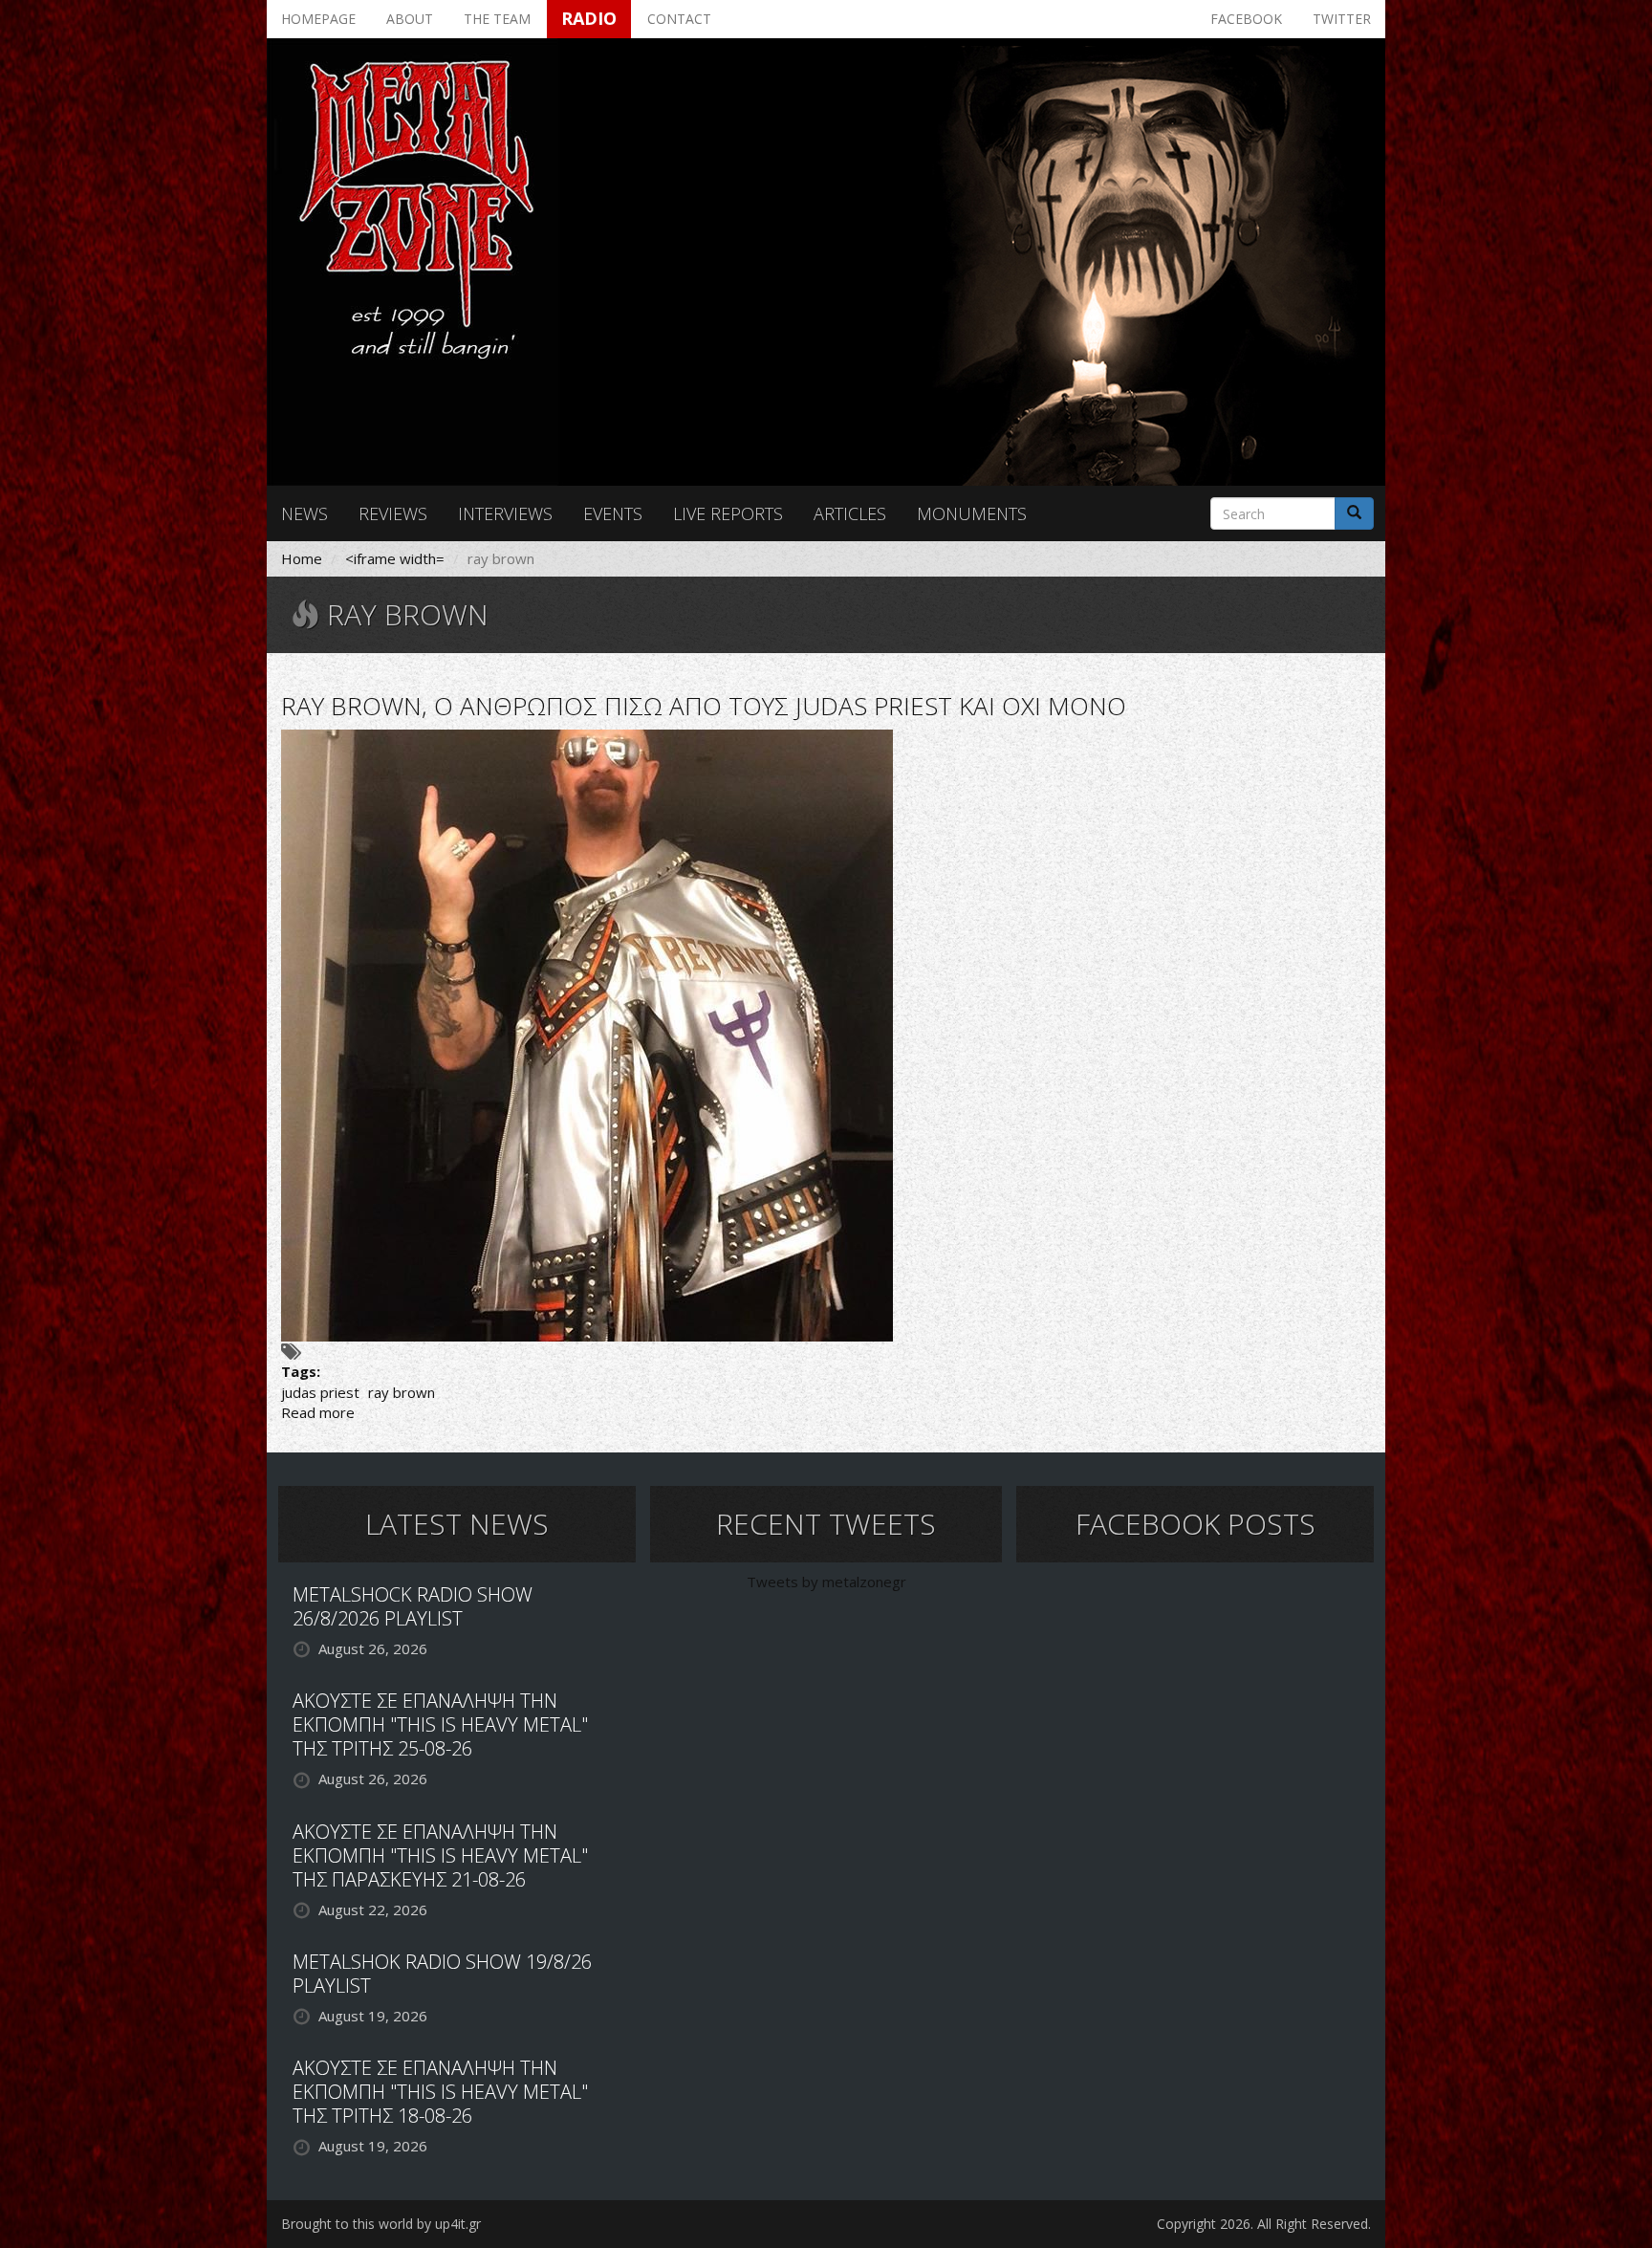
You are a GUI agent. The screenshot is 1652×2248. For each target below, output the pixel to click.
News (304, 513)
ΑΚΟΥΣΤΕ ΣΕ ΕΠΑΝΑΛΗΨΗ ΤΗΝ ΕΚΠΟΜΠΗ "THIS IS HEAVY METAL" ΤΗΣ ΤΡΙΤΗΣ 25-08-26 (440, 1724)
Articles (850, 513)
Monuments (972, 513)
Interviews (505, 513)
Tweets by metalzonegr (826, 1582)
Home (302, 558)
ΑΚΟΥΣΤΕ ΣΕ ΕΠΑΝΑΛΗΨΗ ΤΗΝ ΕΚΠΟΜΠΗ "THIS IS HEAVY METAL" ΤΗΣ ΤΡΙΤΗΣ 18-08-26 (440, 2092)
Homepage (318, 19)
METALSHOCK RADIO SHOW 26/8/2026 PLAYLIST (413, 1606)
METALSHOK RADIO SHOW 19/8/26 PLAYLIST (442, 1974)
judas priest (320, 1392)
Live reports (728, 513)
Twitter (1342, 19)
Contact (679, 19)
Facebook (1246, 19)
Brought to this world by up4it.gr (381, 2224)
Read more (318, 1412)
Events (613, 513)
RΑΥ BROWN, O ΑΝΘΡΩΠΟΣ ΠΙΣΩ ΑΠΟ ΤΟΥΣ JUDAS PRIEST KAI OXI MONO (704, 706)
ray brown (402, 1392)
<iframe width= (395, 558)
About (410, 19)
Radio (589, 18)
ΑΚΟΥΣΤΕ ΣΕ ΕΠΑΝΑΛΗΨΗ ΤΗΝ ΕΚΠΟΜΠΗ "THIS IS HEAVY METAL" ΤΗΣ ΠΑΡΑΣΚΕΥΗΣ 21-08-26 (440, 1855)
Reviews (393, 513)
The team (497, 19)
